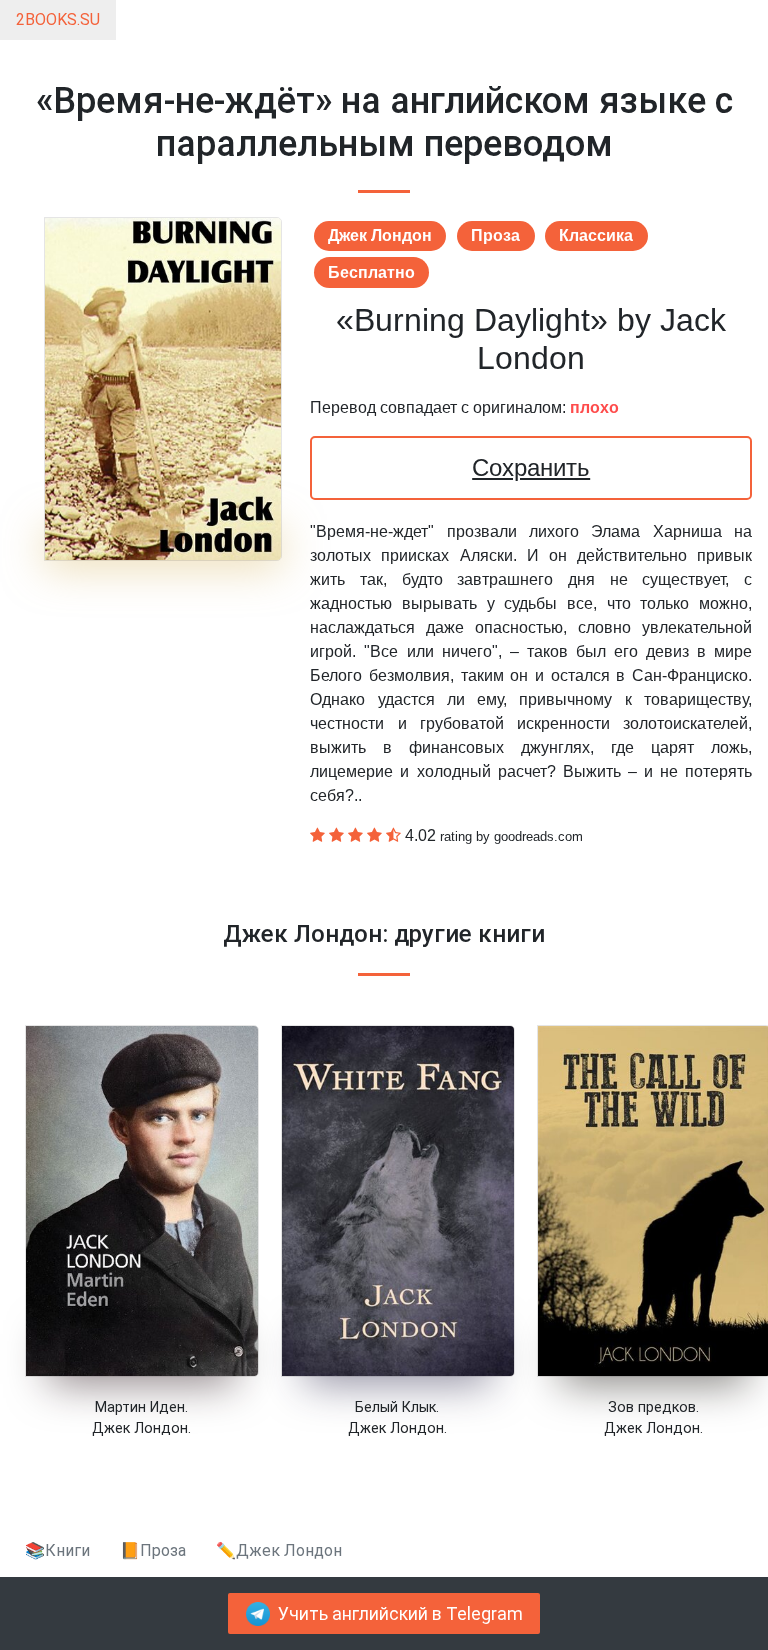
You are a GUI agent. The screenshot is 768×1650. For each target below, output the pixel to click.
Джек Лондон (380, 235)
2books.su (58, 19)
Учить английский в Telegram (400, 1614)
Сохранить (531, 467)
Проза (495, 235)
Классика (596, 235)
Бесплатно (371, 272)
